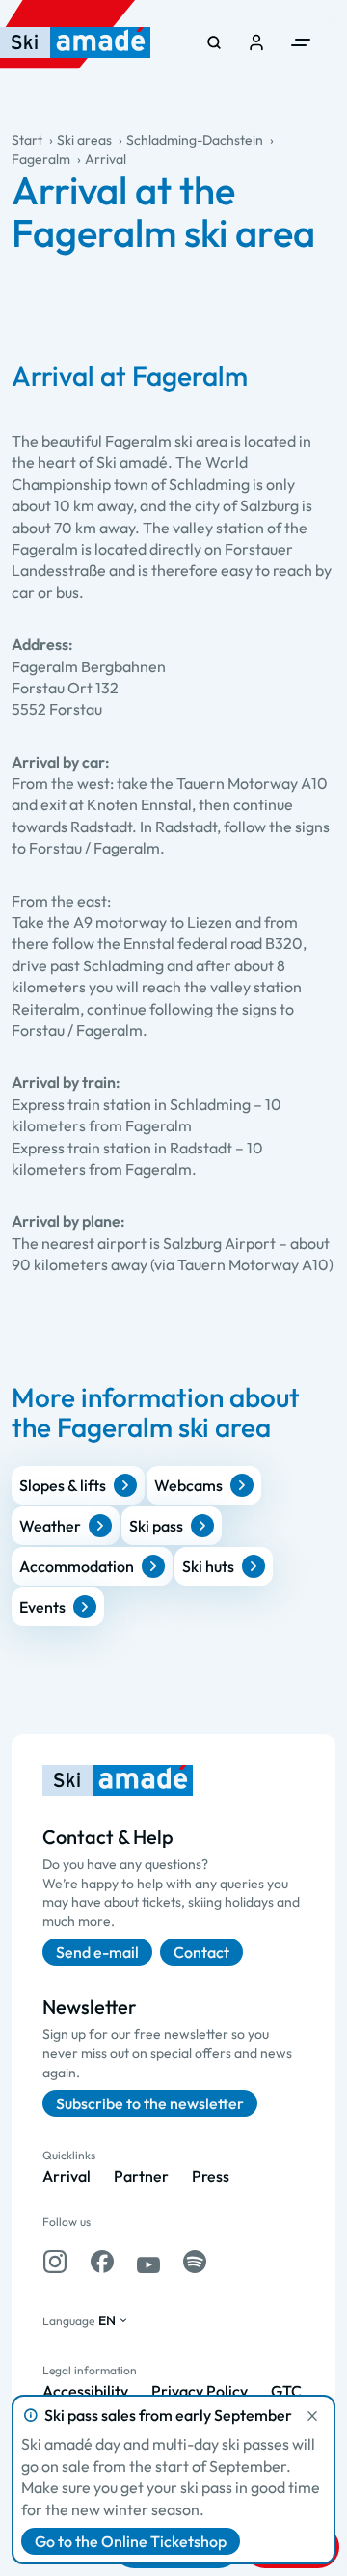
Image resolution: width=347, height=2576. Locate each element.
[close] (312, 2416)
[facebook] (102, 2262)
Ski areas (84, 140)
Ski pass (156, 1526)
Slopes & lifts (63, 1485)
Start (27, 140)
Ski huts (208, 1566)
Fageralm (41, 159)
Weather (50, 1526)
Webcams (188, 1485)
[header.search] (214, 42)
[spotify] (195, 2262)
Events (42, 1607)
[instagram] (55, 2262)
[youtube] (148, 2262)
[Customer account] (256, 42)
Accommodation (77, 1566)
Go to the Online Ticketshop (131, 2541)
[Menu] (301, 42)
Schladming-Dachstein (195, 140)
